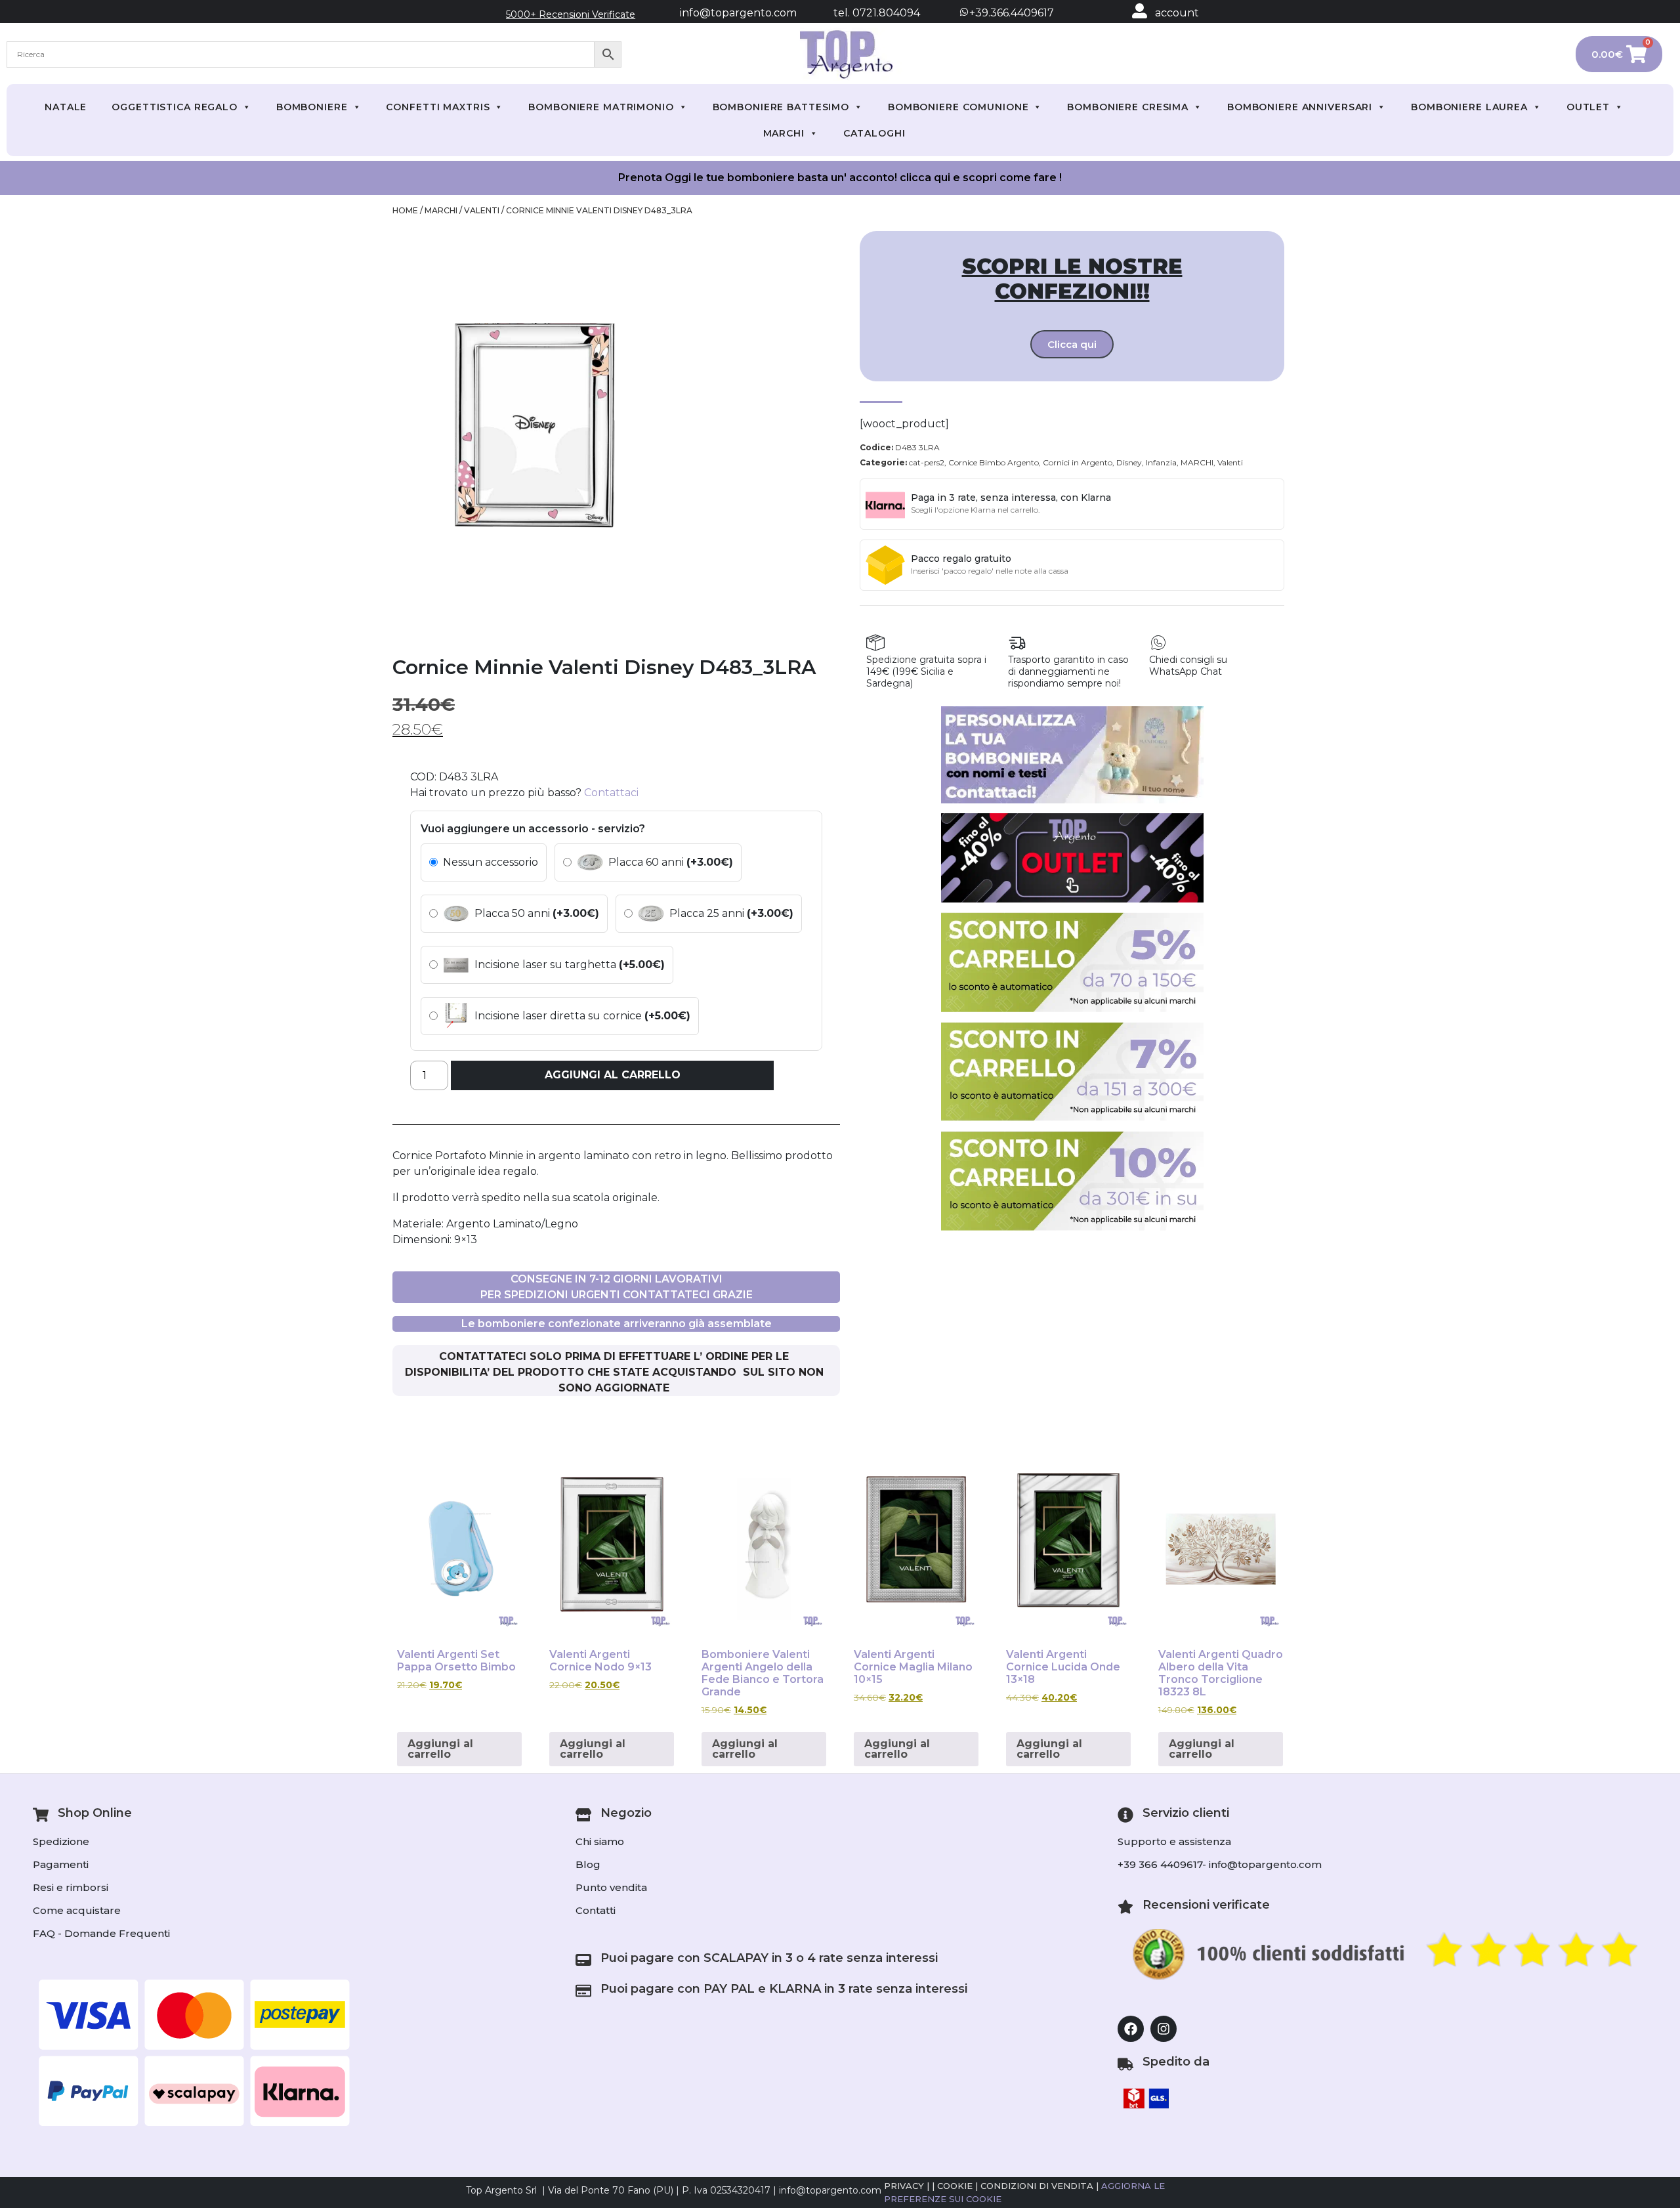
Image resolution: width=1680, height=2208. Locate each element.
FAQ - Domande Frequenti (101, 1933)
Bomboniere (312, 107)
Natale (66, 107)
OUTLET (1588, 107)
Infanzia (1161, 462)
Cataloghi (874, 133)
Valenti (482, 210)
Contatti (596, 1910)
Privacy (904, 2186)
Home (405, 210)
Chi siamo (600, 1841)
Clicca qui (1072, 344)
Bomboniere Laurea (1469, 107)
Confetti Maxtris (438, 107)
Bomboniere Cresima (1128, 107)
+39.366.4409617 (1010, 13)
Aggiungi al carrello (613, 1075)
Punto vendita (611, 1887)
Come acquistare (77, 1910)
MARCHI (784, 133)
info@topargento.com (738, 13)
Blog (588, 1864)
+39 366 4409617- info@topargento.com (1220, 1864)
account (1177, 13)
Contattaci (611, 793)
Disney (1129, 462)
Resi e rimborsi (71, 1887)
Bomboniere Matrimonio (601, 107)
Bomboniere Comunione (958, 107)
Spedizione (61, 1841)
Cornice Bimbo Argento (994, 462)
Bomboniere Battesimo (781, 107)
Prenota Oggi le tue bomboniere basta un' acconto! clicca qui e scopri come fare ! (840, 178)
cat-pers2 (927, 462)
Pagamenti (61, 1864)
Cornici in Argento (1078, 462)
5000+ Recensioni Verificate (571, 14)
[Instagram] (1164, 2029)
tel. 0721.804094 (865, 13)
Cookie (955, 2186)
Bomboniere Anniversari (1300, 107)
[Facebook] (1131, 2029)
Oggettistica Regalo (175, 107)
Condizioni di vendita (1037, 2186)
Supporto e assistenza (1174, 1841)
